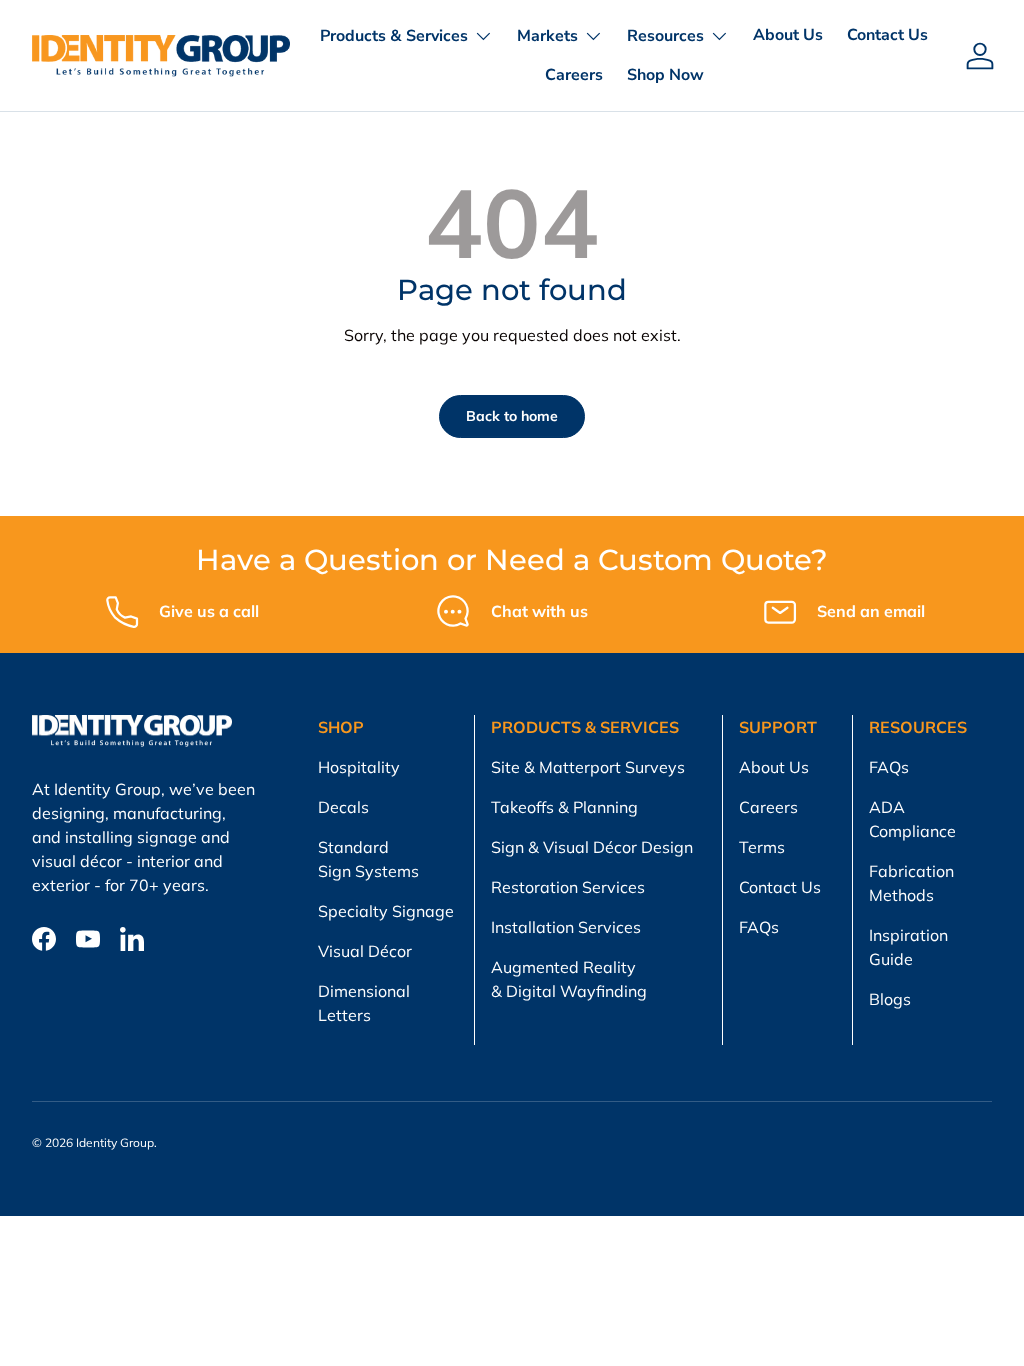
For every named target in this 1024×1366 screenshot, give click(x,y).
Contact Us (887, 35)
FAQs (759, 927)
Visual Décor (365, 951)
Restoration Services (568, 887)
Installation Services (566, 927)
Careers (574, 75)
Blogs (890, 999)
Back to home (512, 416)
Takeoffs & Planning (564, 807)
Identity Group (115, 1142)
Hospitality (359, 767)
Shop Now (665, 75)
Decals (343, 807)
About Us (788, 35)
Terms (762, 847)
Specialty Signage (386, 911)
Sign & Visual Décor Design (592, 847)
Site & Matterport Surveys (588, 767)
